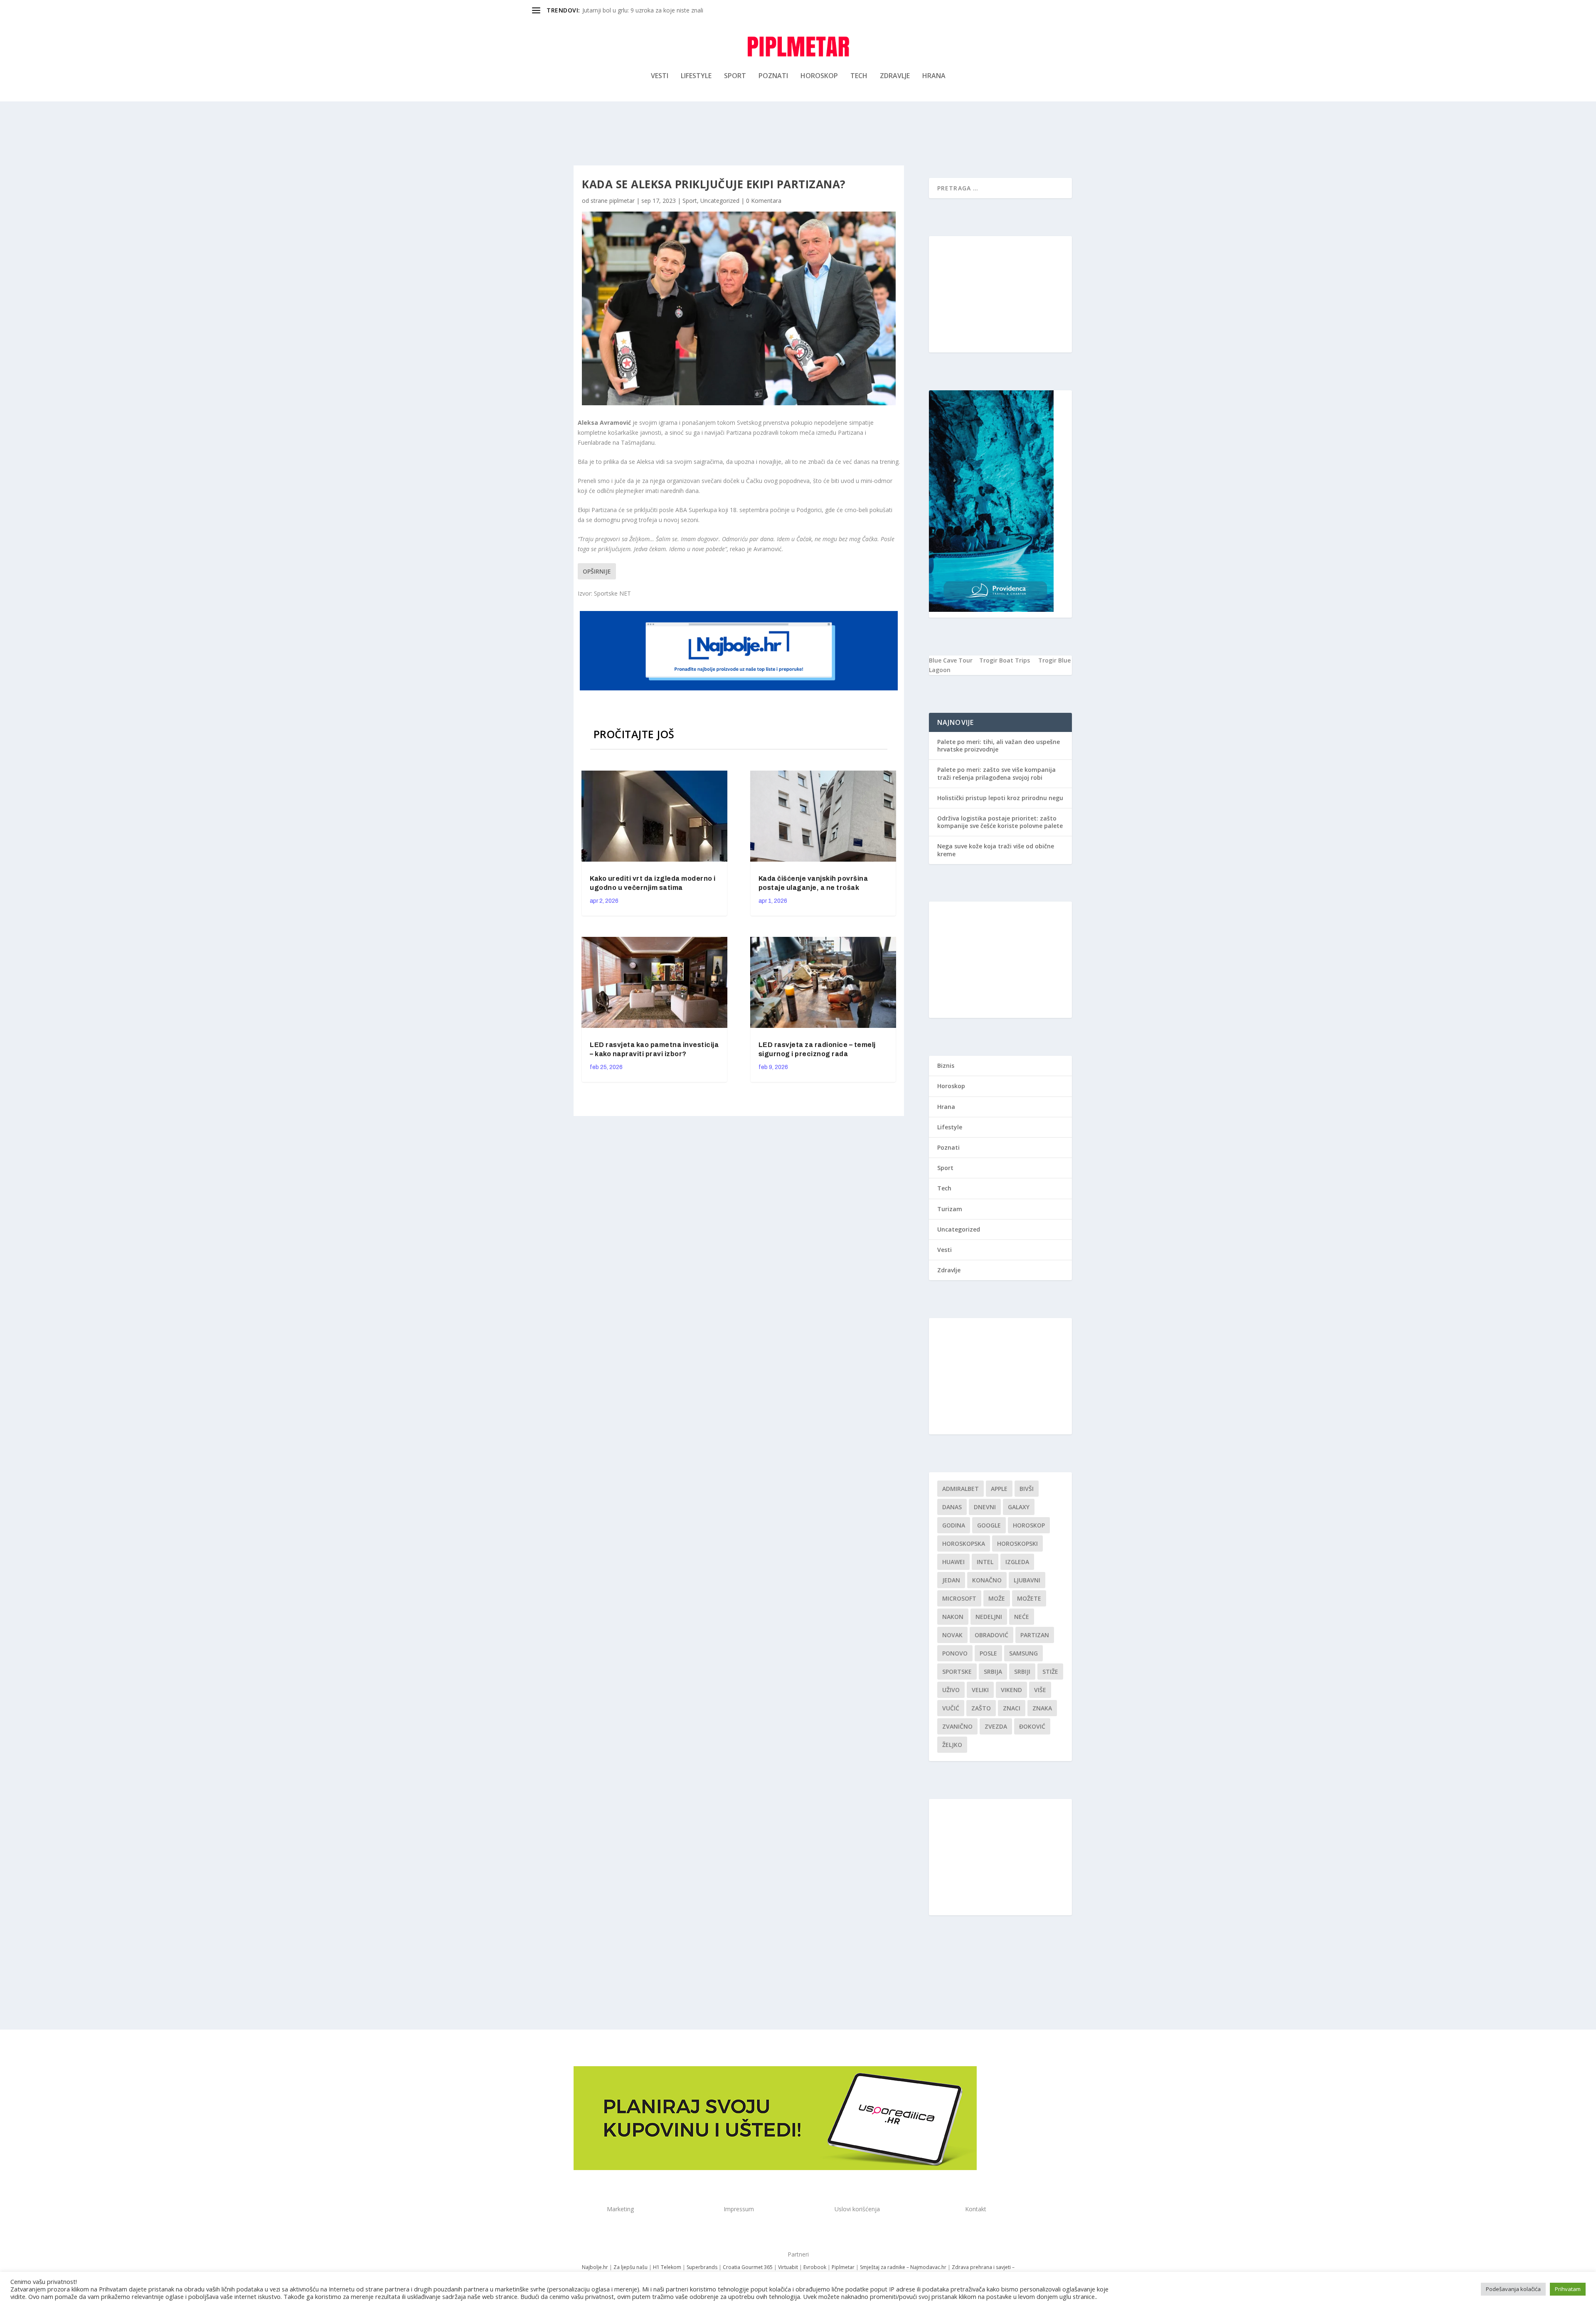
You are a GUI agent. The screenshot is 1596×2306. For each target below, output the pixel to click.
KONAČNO (987, 1580)
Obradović (991, 1635)
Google (989, 1525)
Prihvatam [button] (1568, 2289)
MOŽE (997, 1598)
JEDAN (951, 1580)
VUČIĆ (951, 1708)
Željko (952, 1745)
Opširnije (597, 571)
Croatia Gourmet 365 (748, 2267)
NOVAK (952, 1635)
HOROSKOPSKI (1017, 1543)
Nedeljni (989, 1617)
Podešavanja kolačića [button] (1513, 2289)
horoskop (1029, 1525)
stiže (1050, 1672)
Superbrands (702, 2267)
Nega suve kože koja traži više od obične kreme (996, 850)
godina (954, 1525)
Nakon (953, 1617)
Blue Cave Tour (951, 660)
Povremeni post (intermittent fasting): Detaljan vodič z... (657, 10)
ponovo (955, 1653)
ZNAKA (1042, 1708)
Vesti (660, 76)
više (1040, 1690)
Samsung (1023, 1653)
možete (1029, 1598)
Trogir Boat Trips (1005, 660)
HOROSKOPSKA (964, 1543)
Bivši (1027, 1489)
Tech (859, 76)
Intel (985, 1562)
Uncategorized (720, 201)
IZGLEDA (1017, 1562)
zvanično (957, 1726)
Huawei (953, 1562)
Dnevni (985, 1507)
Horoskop (819, 76)
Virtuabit (788, 2267)
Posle (988, 1653)
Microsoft (959, 1598)
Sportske (957, 1672)
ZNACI (1012, 1708)
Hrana (934, 76)
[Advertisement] (1000, 294)
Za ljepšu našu (631, 2267)
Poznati (773, 76)
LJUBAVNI (1027, 1580)
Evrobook (815, 2267)
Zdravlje (895, 76)
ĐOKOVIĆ (1032, 1726)
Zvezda (996, 1726)
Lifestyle (696, 76)
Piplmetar (842, 2267)
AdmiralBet (961, 1489)
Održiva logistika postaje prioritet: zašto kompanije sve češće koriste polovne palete (1000, 822)
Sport (735, 76)
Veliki (980, 1690)
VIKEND (1011, 1690)
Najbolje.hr (595, 2267)
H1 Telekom (667, 2267)
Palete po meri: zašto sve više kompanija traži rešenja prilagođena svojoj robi (996, 773)
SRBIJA (993, 1672)
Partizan (1035, 1635)
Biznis (946, 1066)
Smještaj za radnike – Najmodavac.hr (903, 2267)
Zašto (981, 1708)
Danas (952, 1507)
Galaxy (1019, 1507)
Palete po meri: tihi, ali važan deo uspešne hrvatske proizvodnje (999, 745)
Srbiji (1022, 1672)
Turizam (950, 1209)
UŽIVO (951, 1690)
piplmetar (622, 201)
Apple (999, 1489)
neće (1022, 1617)
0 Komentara (764, 201)
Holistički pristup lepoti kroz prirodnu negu (1000, 798)
